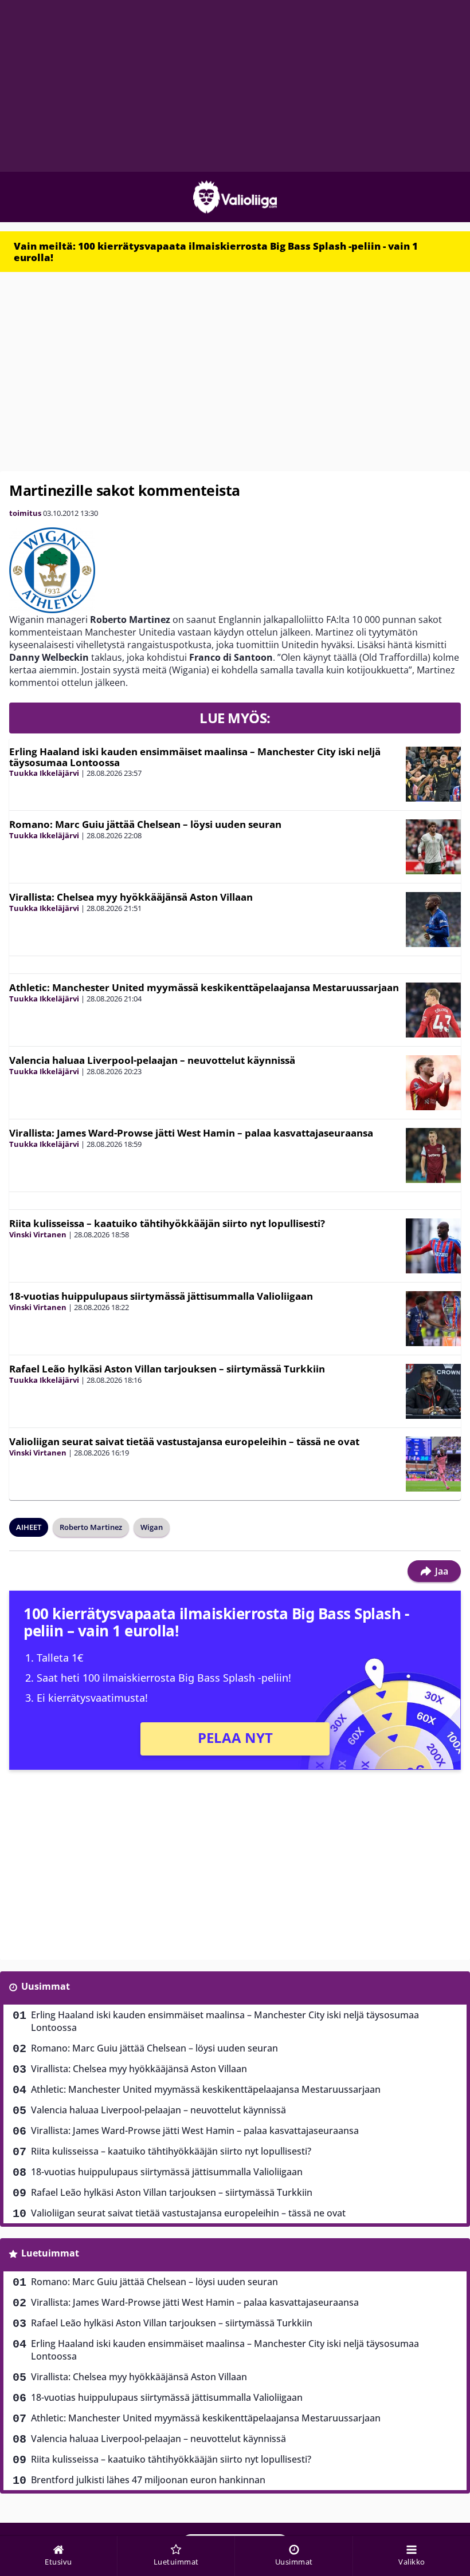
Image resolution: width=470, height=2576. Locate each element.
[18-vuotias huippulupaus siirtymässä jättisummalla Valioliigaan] (433, 1319)
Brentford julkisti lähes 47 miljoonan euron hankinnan (148, 2480)
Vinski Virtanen (38, 1234)
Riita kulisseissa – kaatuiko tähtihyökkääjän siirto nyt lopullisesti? (167, 1223)
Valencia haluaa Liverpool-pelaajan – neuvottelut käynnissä (152, 1060)
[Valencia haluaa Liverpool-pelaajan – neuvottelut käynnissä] (433, 1083)
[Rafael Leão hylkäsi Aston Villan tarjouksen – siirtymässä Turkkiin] (433, 1391)
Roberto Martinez (91, 1527)
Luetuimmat (50, 2253)
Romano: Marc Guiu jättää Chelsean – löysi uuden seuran (145, 824)
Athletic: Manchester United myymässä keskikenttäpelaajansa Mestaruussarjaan (204, 987)
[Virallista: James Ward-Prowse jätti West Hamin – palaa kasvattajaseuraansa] (433, 1155)
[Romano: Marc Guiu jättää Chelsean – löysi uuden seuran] (433, 847)
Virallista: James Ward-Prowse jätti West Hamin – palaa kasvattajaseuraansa (191, 1133)
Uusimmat (46, 1986)
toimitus (25, 513)
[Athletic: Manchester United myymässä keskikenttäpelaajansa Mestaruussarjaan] (433, 1010)
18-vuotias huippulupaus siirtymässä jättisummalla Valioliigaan (161, 1296)
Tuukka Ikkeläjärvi (44, 773)
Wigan (152, 1527)
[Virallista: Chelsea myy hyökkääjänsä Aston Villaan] (433, 920)
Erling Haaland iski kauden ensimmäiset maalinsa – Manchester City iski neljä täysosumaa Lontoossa (195, 757)
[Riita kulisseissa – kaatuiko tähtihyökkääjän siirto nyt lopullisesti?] (433, 1246)
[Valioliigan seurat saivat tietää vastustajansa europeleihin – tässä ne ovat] (433, 1464)
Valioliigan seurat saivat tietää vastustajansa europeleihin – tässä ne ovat (184, 1441)
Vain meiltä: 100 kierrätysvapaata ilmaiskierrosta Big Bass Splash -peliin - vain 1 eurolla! (216, 252)
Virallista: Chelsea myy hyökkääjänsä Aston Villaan (131, 897)
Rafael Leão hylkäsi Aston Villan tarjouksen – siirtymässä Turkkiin (167, 1369)
